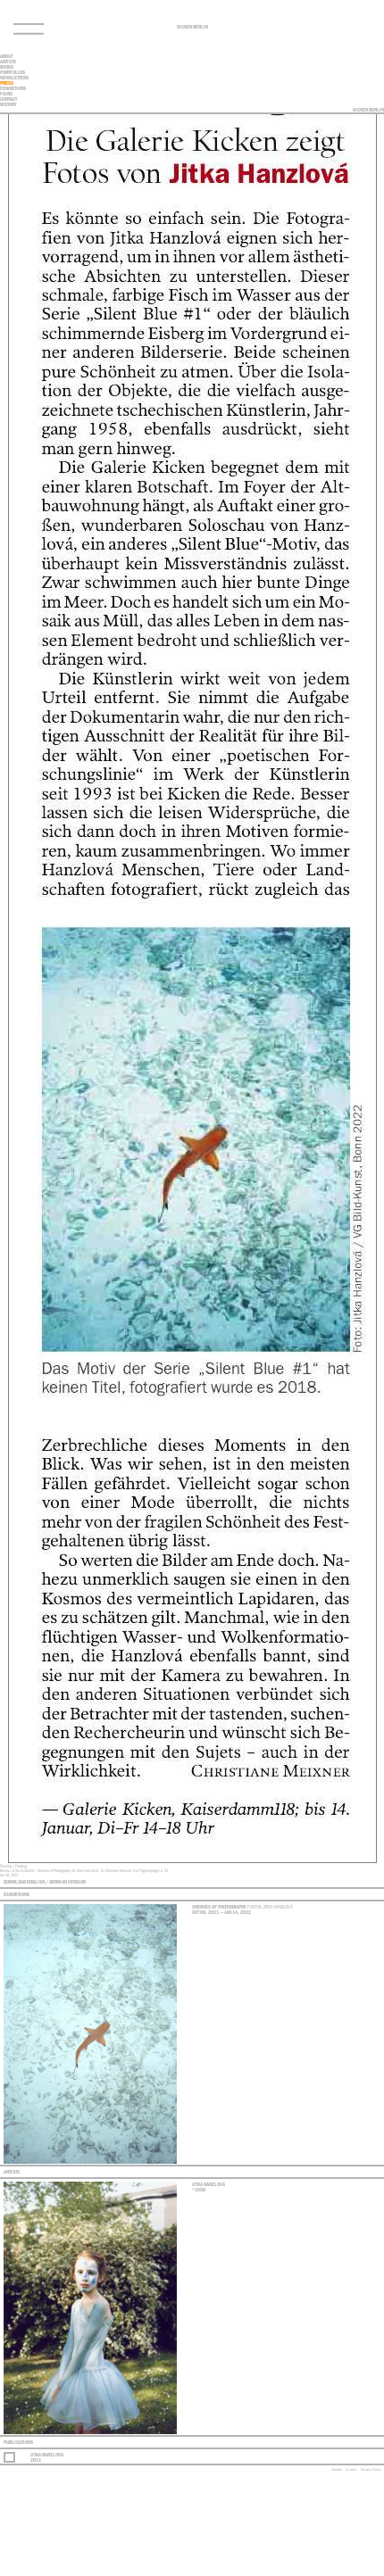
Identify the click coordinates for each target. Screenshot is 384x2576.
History (8, 104)
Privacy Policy (371, 2469)
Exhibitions (13, 88)
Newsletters (14, 78)
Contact (337, 2469)
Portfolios (13, 72)
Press (7, 83)
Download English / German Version (45, 1882)
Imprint (351, 2469)
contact (8, 99)
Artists (8, 62)
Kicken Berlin (192, 27)
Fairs (6, 94)
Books (7, 67)
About (6, 56)
